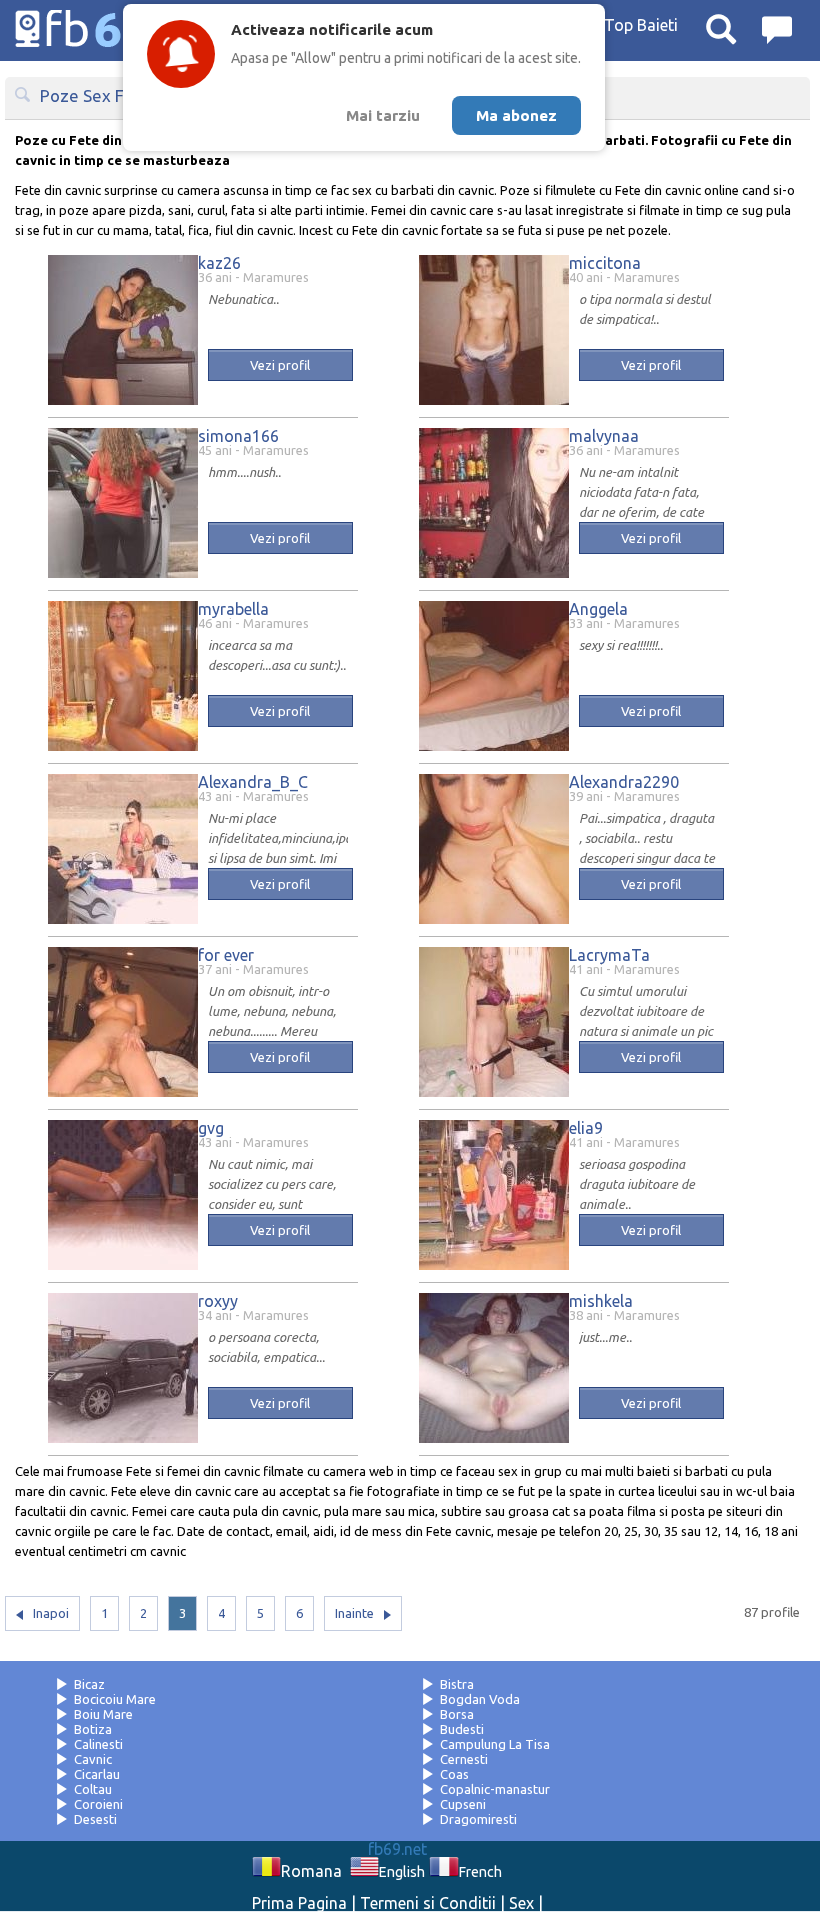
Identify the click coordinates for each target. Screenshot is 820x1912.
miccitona (605, 263)
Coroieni (98, 1804)
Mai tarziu (383, 115)
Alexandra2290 (624, 782)
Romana (311, 1871)
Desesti (95, 1819)
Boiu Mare (103, 1714)
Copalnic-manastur (495, 1789)
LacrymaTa (609, 955)
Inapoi (51, 1613)
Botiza (93, 1729)
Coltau (93, 1789)
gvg (211, 1128)
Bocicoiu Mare (115, 1699)
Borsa (457, 1714)
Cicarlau (97, 1774)
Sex (521, 1903)
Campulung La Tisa (495, 1744)
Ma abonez (516, 115)
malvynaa (604, 436)
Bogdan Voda (480, 1699)
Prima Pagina (299, 1903)
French (480, 1872)
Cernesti (464, 1759)
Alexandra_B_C (253, 782)
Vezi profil (280, 365)
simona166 (238, 436)
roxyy (218, 1301)
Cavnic (93, 1759)
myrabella (233, 609)
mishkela (601, 1301)
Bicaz (89, 1684)
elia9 (586, 1128)
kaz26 (219, 263)
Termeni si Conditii (428, 1903)
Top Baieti (641, 25)
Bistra (457, 1684)
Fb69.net (115, 30)
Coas (454, 1774)
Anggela (598, 609)
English (402, 1872)
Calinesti (98, 1744)
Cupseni (463, 1804)
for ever (226, 955)
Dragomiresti (478, 1819)
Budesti (462, 1729)
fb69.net (397, 1849)
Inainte (354, 1613)
